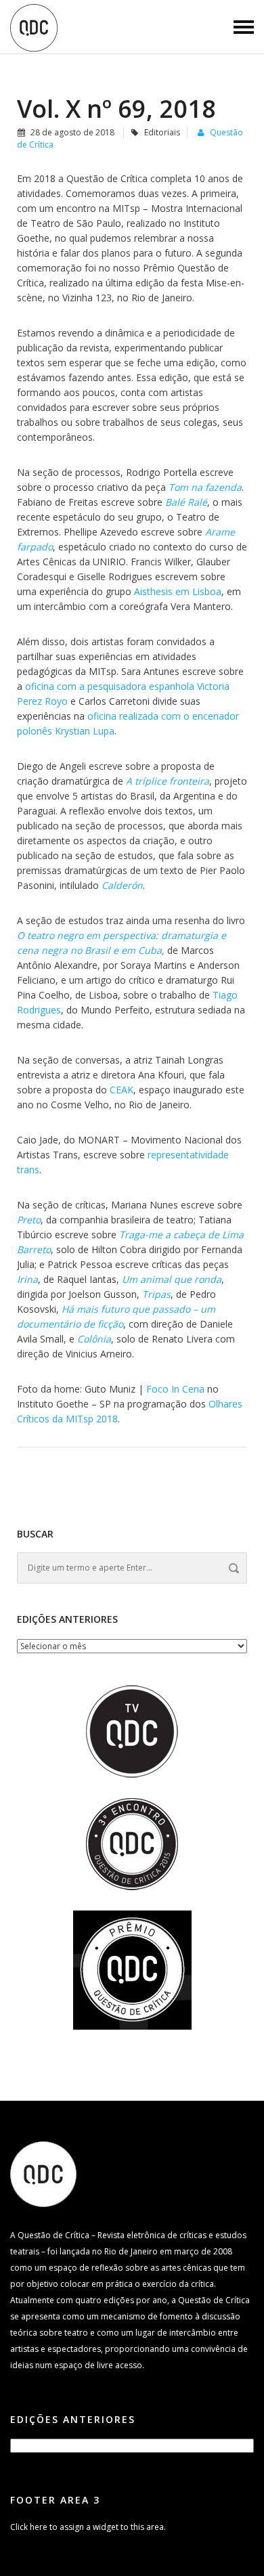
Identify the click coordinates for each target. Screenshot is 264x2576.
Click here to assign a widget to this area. (88, 2527)
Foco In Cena (175, 1389)
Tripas (156, 1294)
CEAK (122, 1090)
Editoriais (162, 132)
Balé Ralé (186, 502)
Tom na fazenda (205, 487)
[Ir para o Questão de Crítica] (43, 2174)
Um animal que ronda (172, 1279)
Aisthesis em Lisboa (178, 591)
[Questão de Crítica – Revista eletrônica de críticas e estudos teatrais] (34, 27)
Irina (27, 1279)
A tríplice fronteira (168, 781)
